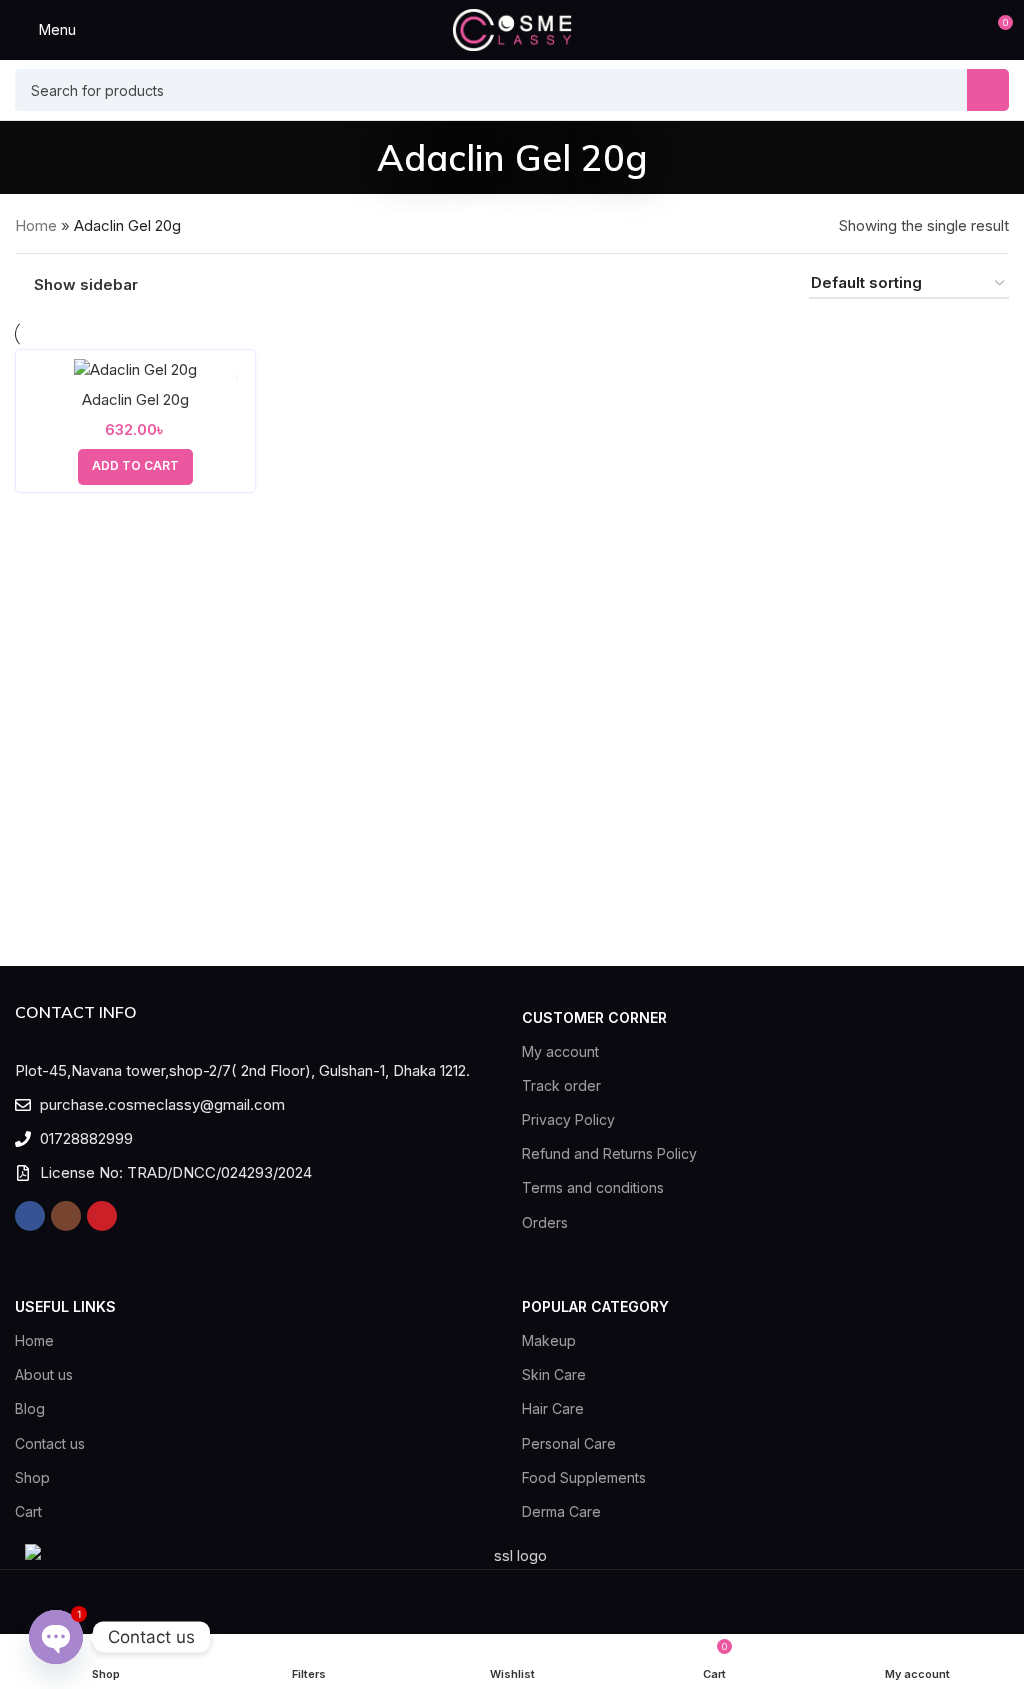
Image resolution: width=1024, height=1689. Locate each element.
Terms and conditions (593, 1187)
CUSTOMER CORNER (594, 1017)
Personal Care (569, 1443)
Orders (545, 1222)
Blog (30, 1408)
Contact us (50, 1443)
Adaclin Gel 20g (135, 399)
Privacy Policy (568, 1119)
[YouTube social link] (102, 1216)
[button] (135, 467)
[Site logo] (512, 28)
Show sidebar (86, 284)
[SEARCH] (988, 90)
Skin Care (554, 1374)
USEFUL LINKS (65, 1306)
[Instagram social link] (66, 1216)
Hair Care (553, 1408)
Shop (32, 1477)
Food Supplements (584, 1477)
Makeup (549, 1340)
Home (36, 225)
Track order (561, 1085)
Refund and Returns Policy (609, 1153)
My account (560, 1051)
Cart (28, 1511)
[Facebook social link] (30, 1216)
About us (44, 1374)
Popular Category (595, 1306)
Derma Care (561, 1511)
